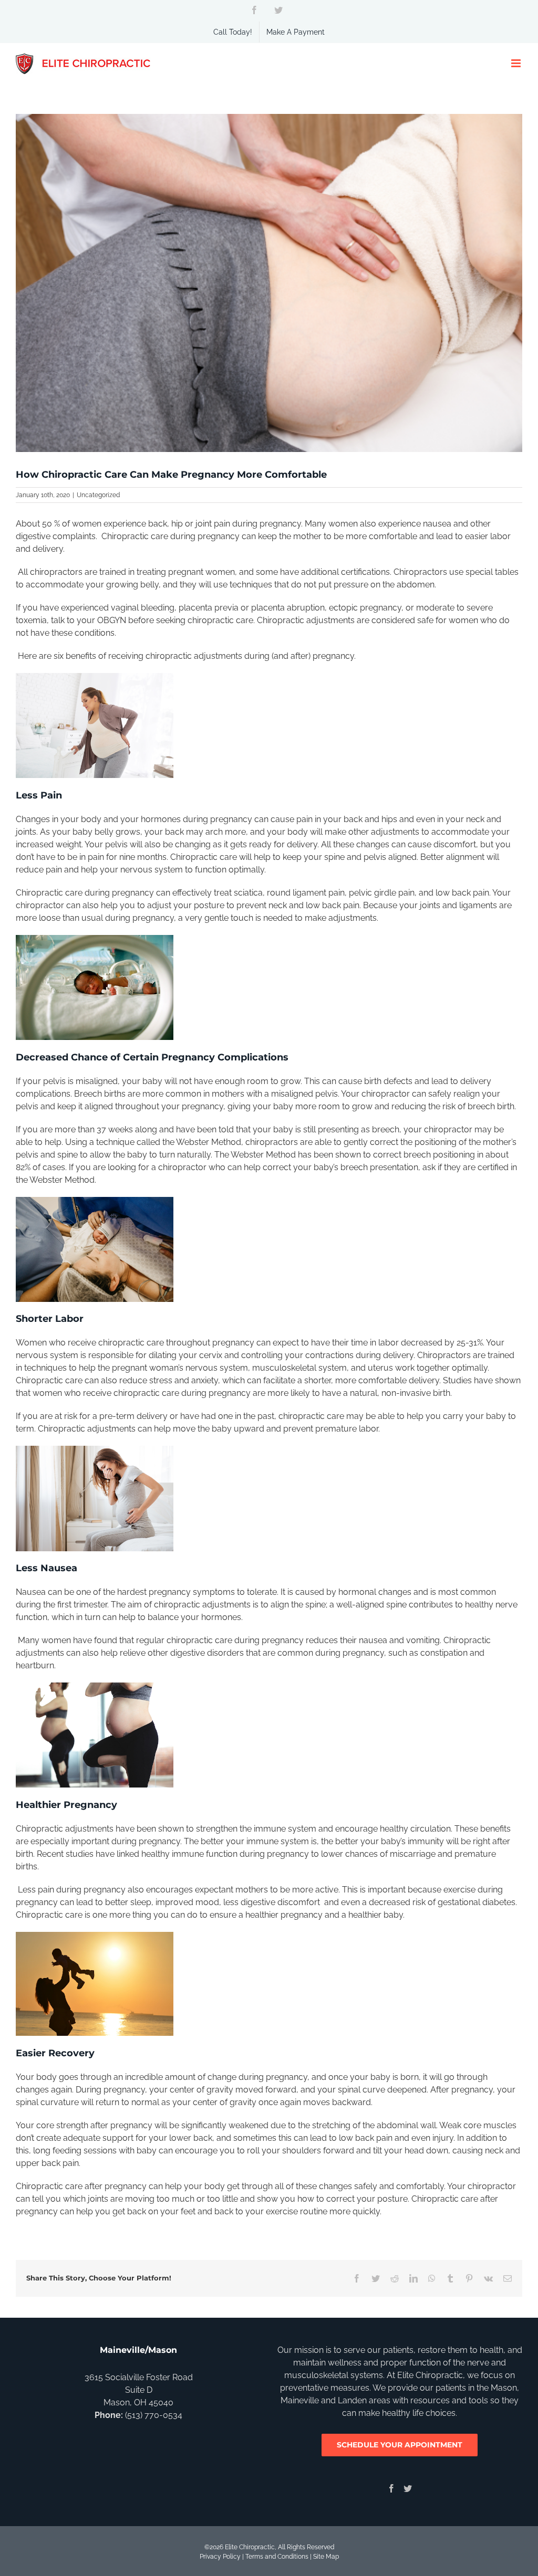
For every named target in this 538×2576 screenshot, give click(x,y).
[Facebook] (391, 2488)
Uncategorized (98, 495)
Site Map (326, 2557)
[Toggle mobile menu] (517, 63)
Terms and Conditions (277, 2557)
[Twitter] (408, 2488)
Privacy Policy (220, 2557)
